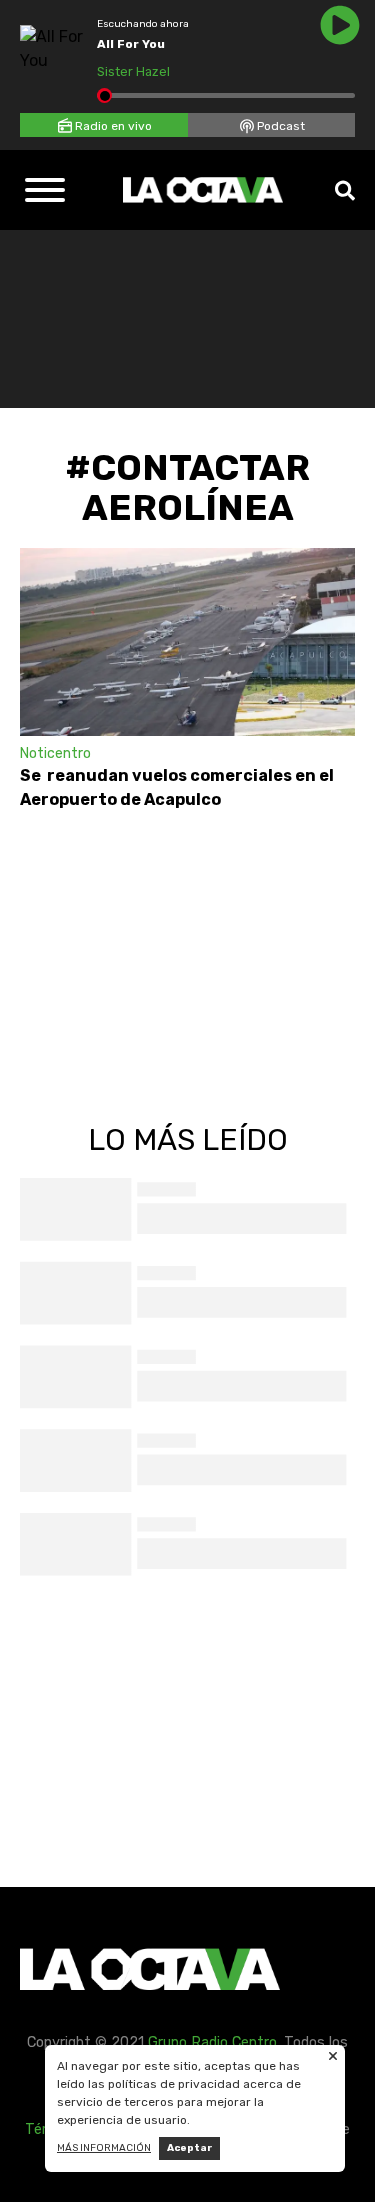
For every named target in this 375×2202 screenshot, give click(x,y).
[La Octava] (203, 190)
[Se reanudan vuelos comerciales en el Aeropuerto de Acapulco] (187, 642)
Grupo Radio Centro (212, 2042)
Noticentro (55, 753)
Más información (104, 2148)
